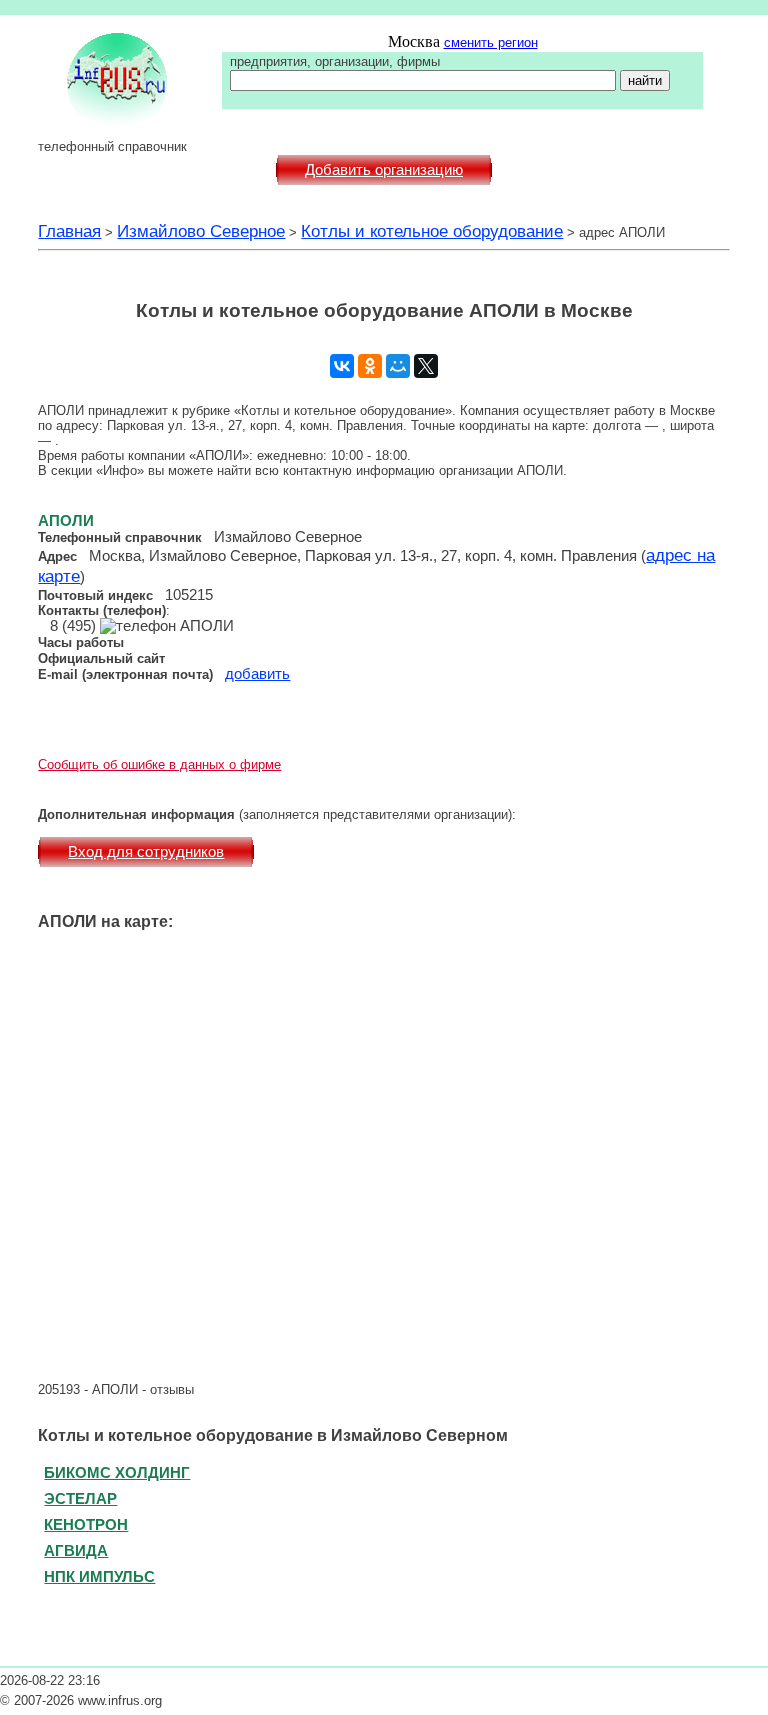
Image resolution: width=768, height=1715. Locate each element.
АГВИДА (76, 1550)
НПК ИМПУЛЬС (99, 1576)
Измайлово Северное (201, 231)
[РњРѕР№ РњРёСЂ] (398, 366)
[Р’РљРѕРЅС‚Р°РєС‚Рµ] (342, 366)
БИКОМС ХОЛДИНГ (117, 1472)
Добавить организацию (384, 170)
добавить (257, 674)
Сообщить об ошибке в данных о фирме (159, 764)
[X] (426, 366)
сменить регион (491, 42)
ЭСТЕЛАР (80, 1498)
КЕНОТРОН (86, 1524)
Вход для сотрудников (146, 852)
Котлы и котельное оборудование (432, 231)
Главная (69, 231)
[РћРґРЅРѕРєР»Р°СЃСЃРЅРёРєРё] (370, 366)
